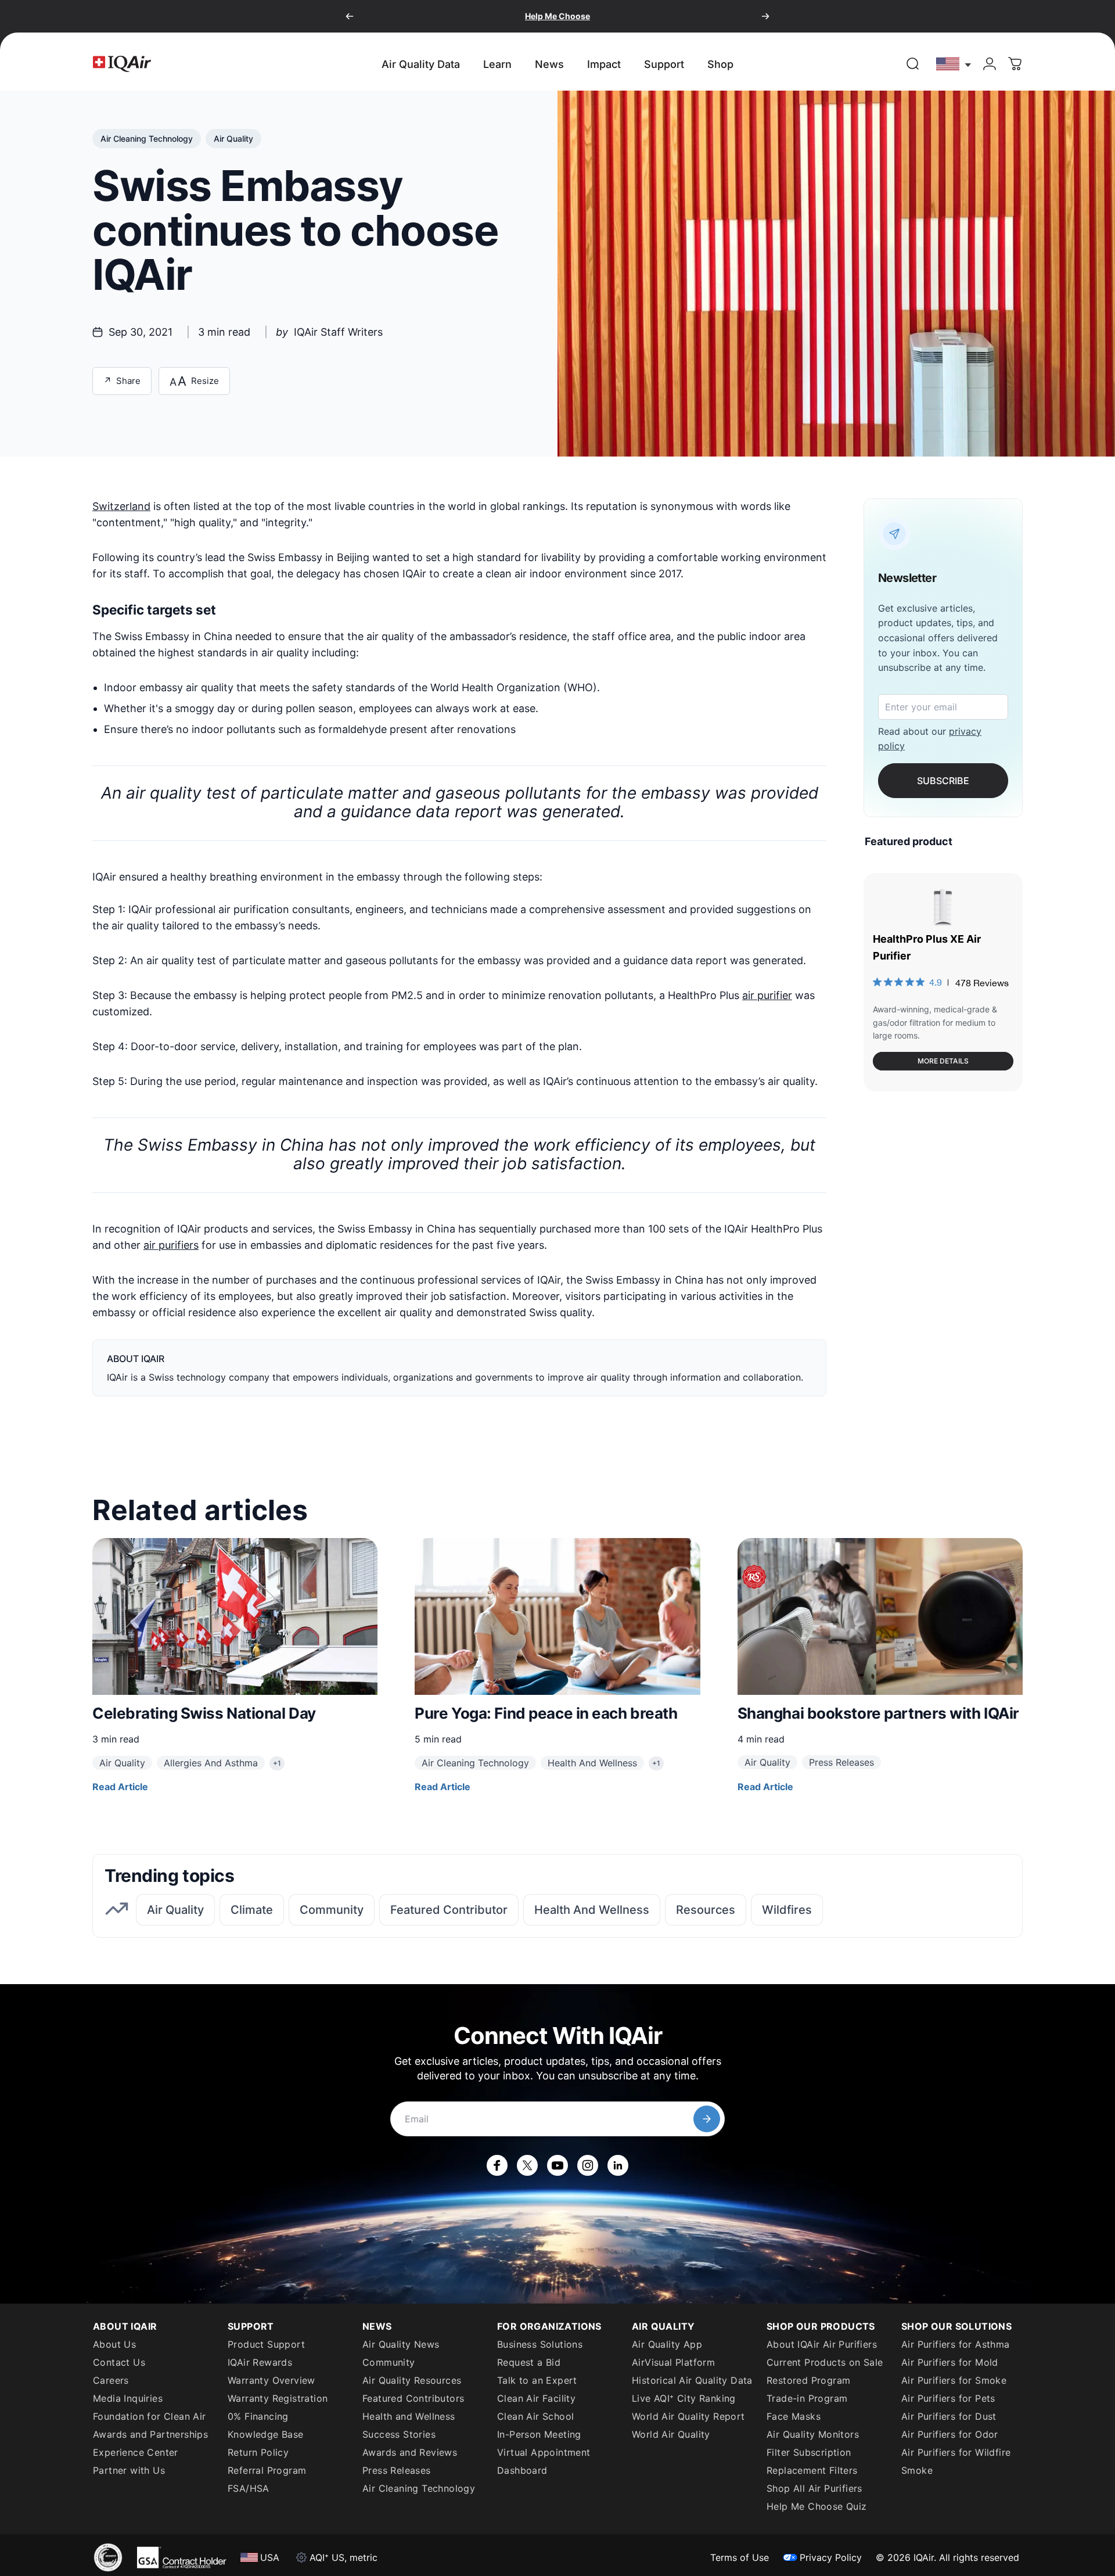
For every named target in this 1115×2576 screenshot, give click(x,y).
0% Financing (258, 2416)
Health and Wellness (409, 2416)
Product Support (266, 2344)
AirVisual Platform (673, 2362)
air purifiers (171, 1245)
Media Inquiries (128, 2398)
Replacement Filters (812, 2470)
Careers (111, 2380)
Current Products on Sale (825, 2362)
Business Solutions (540, 2344)
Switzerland (121, 506)
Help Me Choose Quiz (817, 2506)
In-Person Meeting (539, 2434)
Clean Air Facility (536, 2398)
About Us (114, 2344)
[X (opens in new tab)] (527, 2165)
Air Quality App (667, 2344)
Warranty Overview (271, 2380)
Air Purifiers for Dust (949, 2416)
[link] (913, 64)
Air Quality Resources (412, 2380)
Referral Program (267, 2470)
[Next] (765, 16)
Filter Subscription (809, 2452)
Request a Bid (529, 2362)
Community (389, 2362)
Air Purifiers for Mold (950, 2362)
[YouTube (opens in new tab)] (557, 2165)
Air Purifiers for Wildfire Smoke (956, 2461)
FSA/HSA (249, 2488)
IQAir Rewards (260, 2362)
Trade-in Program (807, 2398)
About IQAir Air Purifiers (822, 2344)
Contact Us (119, 2362)
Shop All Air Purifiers (814, 2488)
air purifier (767, 995)
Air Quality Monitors (813, 2434)
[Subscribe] (707, 2119)
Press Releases (397, 2470)
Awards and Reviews (410, 2452)
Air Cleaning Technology (419, 2488)
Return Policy (258, 2452)
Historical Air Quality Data (692, 2380)
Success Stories (399, 2434)
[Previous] (350, 16)
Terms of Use (740, 2557)
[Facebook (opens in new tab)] (497, 2165)
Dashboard (522, 2470)
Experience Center (136, 2452)
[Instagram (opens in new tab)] (588, 2165)
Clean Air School (535, 2416)
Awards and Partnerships (150, 2434)
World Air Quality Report (688, 2416)
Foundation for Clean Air (150, 2416)
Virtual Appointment (544, 2452)
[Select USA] (954, 64)
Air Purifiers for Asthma (956, 2344)
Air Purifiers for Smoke (954, 2380)
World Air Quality (671, 2434)
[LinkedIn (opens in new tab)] (618, 2165)
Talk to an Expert (537, 2380)
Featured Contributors (413, 2398)
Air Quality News (401, 2344)
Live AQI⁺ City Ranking (684, 2398)
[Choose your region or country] (954, 64)
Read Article (120, 1787)
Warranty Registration (278, 2398)
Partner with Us (129, 2470)
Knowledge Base (266, 2434)
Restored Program (808, 2380)
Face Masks (794, 2416)
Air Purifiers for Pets (948, 2398)
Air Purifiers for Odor (950, 2434)
